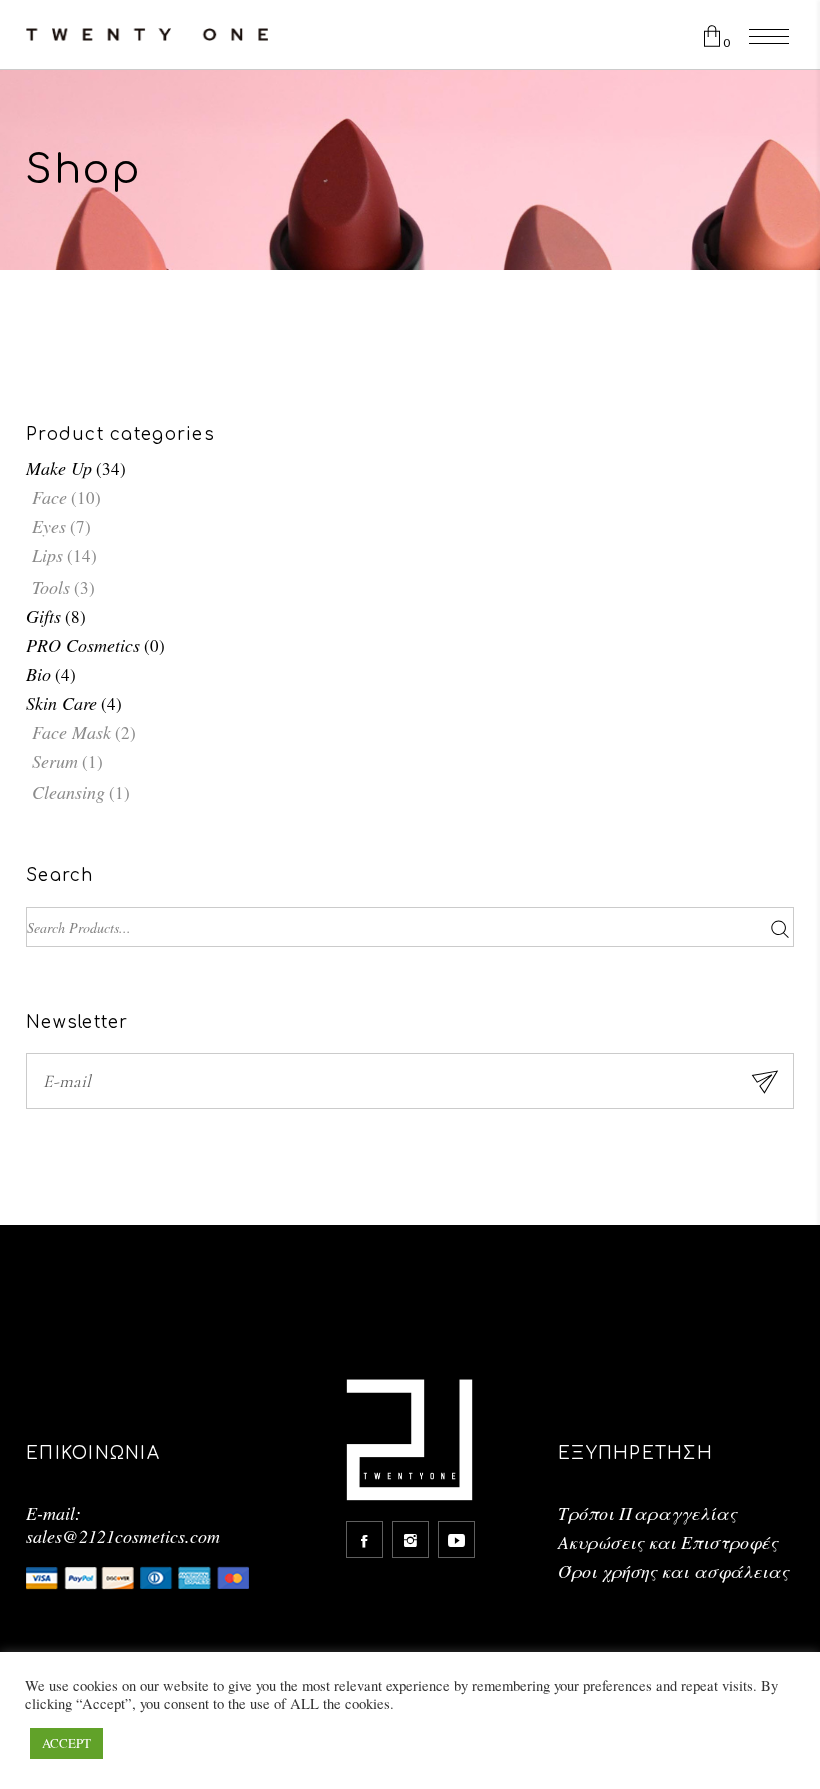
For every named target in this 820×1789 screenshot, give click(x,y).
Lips (47, 555)
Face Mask (71, 732)
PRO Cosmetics (83, 645)
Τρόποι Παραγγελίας (647, 1513)
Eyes (49, 526)
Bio (38, 674)
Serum (55, 761)
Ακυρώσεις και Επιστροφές (668, 1542)
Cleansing (68, 792)
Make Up (59, 468)
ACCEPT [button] (66, 1743)
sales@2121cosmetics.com (123, 1536)
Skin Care (61, 703)
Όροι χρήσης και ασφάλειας (673, 1571)
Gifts (43, 616)
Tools (51, 587)
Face (49, 497)
